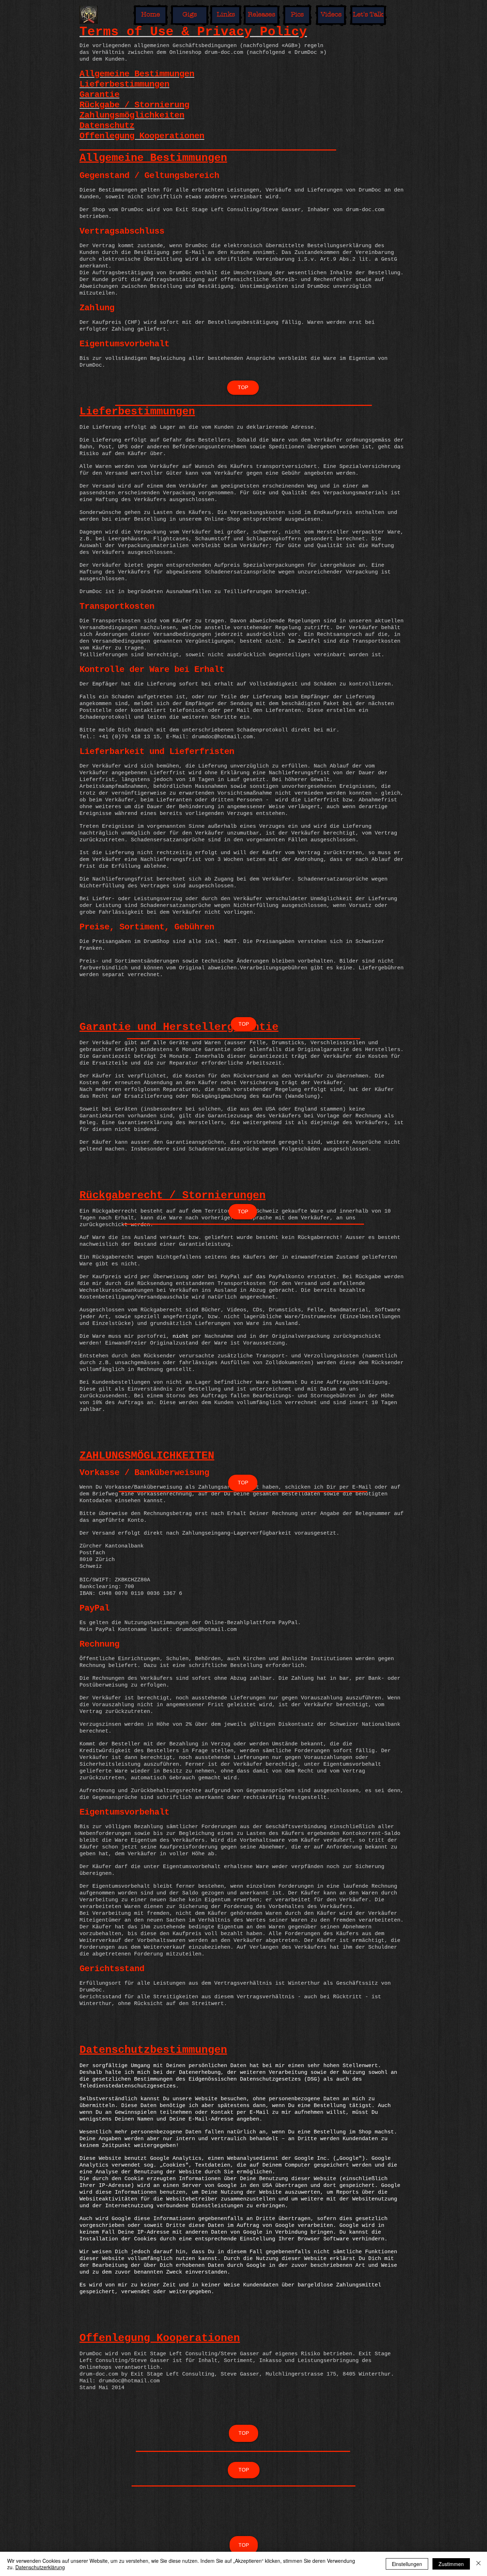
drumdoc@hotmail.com (206, 1630)
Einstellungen (407, 2564)
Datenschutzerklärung (40, 2567)
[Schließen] (478, 2564)
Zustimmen (451, 2564)
